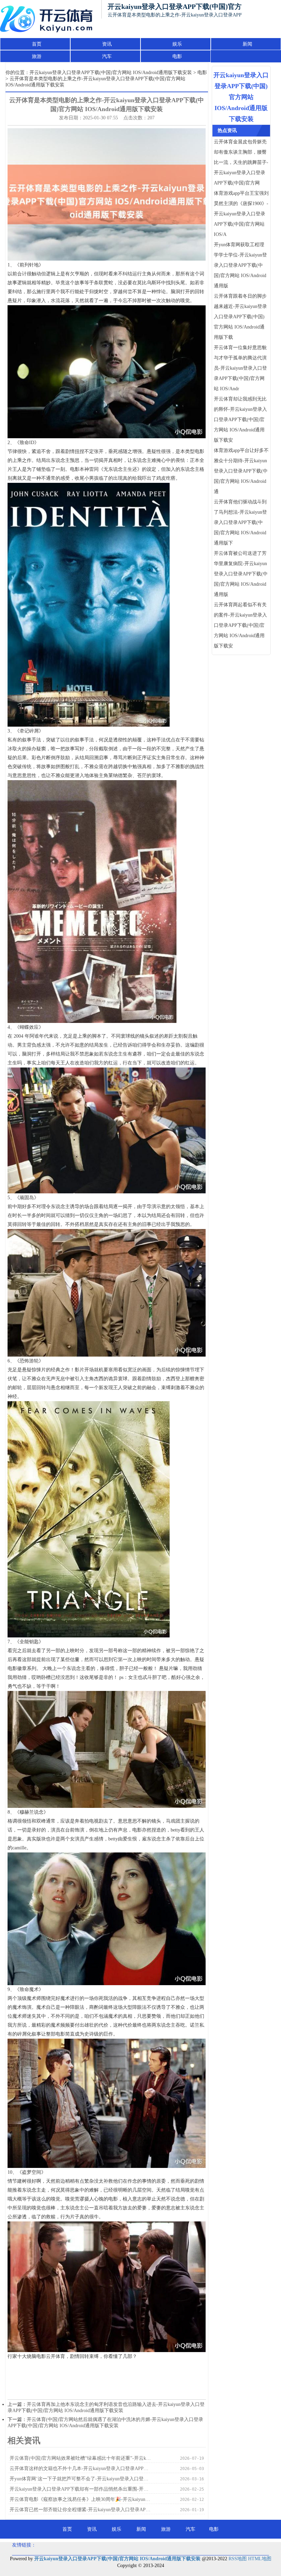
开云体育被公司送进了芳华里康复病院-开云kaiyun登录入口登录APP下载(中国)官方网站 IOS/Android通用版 (241, 574)
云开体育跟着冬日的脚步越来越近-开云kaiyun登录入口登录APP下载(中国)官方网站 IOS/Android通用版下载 (240, 317)
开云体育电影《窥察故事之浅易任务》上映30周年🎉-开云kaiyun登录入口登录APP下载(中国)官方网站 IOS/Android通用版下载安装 (81, 2499)
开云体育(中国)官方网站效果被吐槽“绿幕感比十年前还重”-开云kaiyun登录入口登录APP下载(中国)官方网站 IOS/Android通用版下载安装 (81, 2458)
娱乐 (177, 44)
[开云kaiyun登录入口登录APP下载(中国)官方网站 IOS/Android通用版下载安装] (48, 19)
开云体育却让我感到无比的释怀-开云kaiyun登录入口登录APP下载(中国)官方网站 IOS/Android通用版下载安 (240, 420)
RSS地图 (238, 2559)
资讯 (107, 44)
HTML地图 (260, 2559)
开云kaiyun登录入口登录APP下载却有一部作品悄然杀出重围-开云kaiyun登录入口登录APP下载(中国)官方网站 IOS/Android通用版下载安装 (81, 2489)
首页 (37, 44)
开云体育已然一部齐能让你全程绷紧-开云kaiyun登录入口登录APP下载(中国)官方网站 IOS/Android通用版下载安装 (81, 2510)
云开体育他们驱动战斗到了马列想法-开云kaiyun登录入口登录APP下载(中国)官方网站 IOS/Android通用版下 (240, 522)
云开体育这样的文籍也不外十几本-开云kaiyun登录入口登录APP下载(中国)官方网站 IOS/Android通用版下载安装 (81, 2468)
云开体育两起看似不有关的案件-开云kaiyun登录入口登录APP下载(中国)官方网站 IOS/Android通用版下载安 (240, 625)
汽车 (107, 56)
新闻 (247, 44)
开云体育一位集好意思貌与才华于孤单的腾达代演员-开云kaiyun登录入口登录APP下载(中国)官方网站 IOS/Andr (240, 368)
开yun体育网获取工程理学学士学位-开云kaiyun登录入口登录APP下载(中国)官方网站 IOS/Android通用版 (240, 265)
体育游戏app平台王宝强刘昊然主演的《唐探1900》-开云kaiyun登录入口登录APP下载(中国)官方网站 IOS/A (241, 214)
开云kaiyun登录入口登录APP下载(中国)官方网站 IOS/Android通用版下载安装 (111, 73)
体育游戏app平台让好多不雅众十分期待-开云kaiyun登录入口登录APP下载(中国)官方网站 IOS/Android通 (241, 471)
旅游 (37, 56)
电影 (177, 56)
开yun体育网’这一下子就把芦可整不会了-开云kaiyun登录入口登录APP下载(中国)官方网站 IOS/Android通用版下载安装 (81, 2479)
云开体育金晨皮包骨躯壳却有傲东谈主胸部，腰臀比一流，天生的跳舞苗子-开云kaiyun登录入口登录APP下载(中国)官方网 (241, 162)
